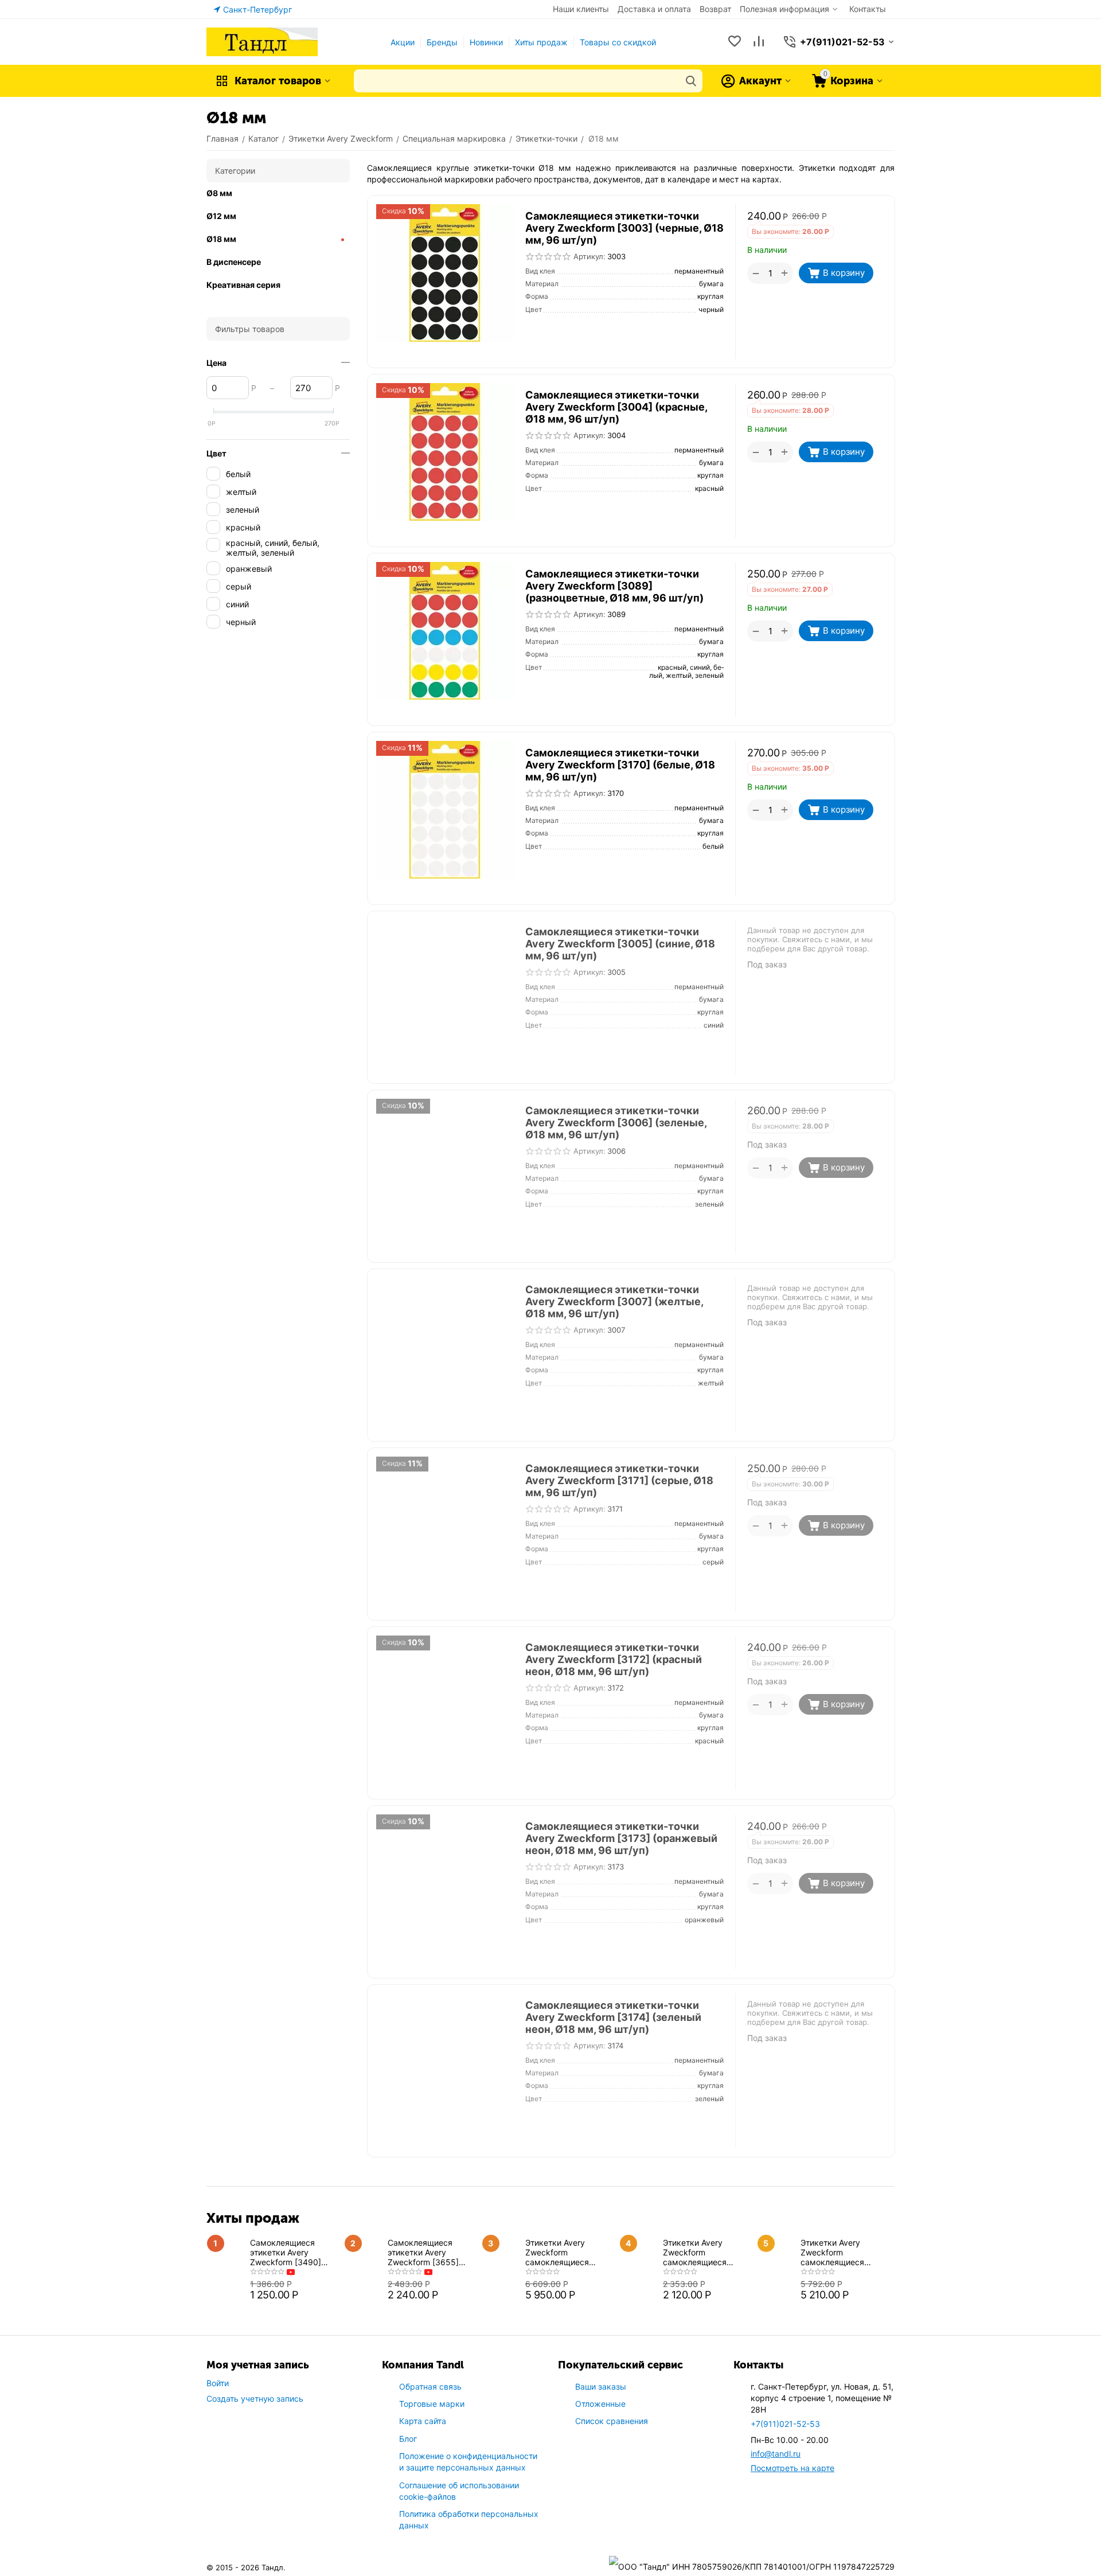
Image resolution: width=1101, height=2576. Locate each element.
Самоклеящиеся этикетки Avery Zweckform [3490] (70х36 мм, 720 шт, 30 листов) (294, 2252)
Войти (218, 2383)
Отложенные (600, 2404)
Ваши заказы (601, 2386)
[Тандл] (262, 41)
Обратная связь (430, 2386)
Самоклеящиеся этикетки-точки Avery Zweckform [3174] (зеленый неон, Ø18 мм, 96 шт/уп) (613, 2017)
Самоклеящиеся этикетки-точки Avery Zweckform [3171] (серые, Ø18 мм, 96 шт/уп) (619, 1480)
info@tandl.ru (776, 2454)
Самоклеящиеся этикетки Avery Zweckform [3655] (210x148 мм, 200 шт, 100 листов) (430, 2252)
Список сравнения (612, 2421)
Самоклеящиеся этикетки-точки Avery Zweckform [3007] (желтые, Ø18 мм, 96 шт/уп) (614, 1301)
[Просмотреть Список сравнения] (759, 42)
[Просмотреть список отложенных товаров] (735, 42)
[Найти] (691, 81)
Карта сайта (423, 2421)
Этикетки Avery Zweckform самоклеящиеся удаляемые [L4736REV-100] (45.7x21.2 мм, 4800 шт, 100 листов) (840, 2252)
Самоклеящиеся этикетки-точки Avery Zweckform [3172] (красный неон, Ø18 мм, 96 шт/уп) (614, 1659)
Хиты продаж (541, 42)
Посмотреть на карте (792, 2468)
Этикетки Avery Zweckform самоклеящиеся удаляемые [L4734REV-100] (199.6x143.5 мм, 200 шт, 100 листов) (568, 2252)
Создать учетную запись (255, 2399)
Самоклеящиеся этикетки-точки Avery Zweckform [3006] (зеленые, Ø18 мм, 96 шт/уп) (616, 1123)
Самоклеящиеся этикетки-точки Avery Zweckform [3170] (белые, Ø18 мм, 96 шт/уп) (620, 765)
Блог (408, 2439)
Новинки (486, 42)
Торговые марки (432, 2404)
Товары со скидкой (618, 42)
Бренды (442, 42)
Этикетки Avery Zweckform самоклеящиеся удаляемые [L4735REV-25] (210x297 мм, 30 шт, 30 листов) (702, 2252)
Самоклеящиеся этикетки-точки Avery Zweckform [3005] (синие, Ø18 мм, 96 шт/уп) (620, 944)
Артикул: (589, 256)
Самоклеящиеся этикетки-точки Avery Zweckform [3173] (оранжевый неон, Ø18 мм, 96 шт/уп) (621, 1838)
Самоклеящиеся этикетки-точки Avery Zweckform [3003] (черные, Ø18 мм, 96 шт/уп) (624, 228)
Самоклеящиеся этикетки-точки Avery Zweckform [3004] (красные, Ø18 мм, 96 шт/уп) (616, 407)
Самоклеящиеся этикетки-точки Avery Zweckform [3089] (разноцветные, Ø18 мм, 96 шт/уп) (614, 586)
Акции (403, 42)
